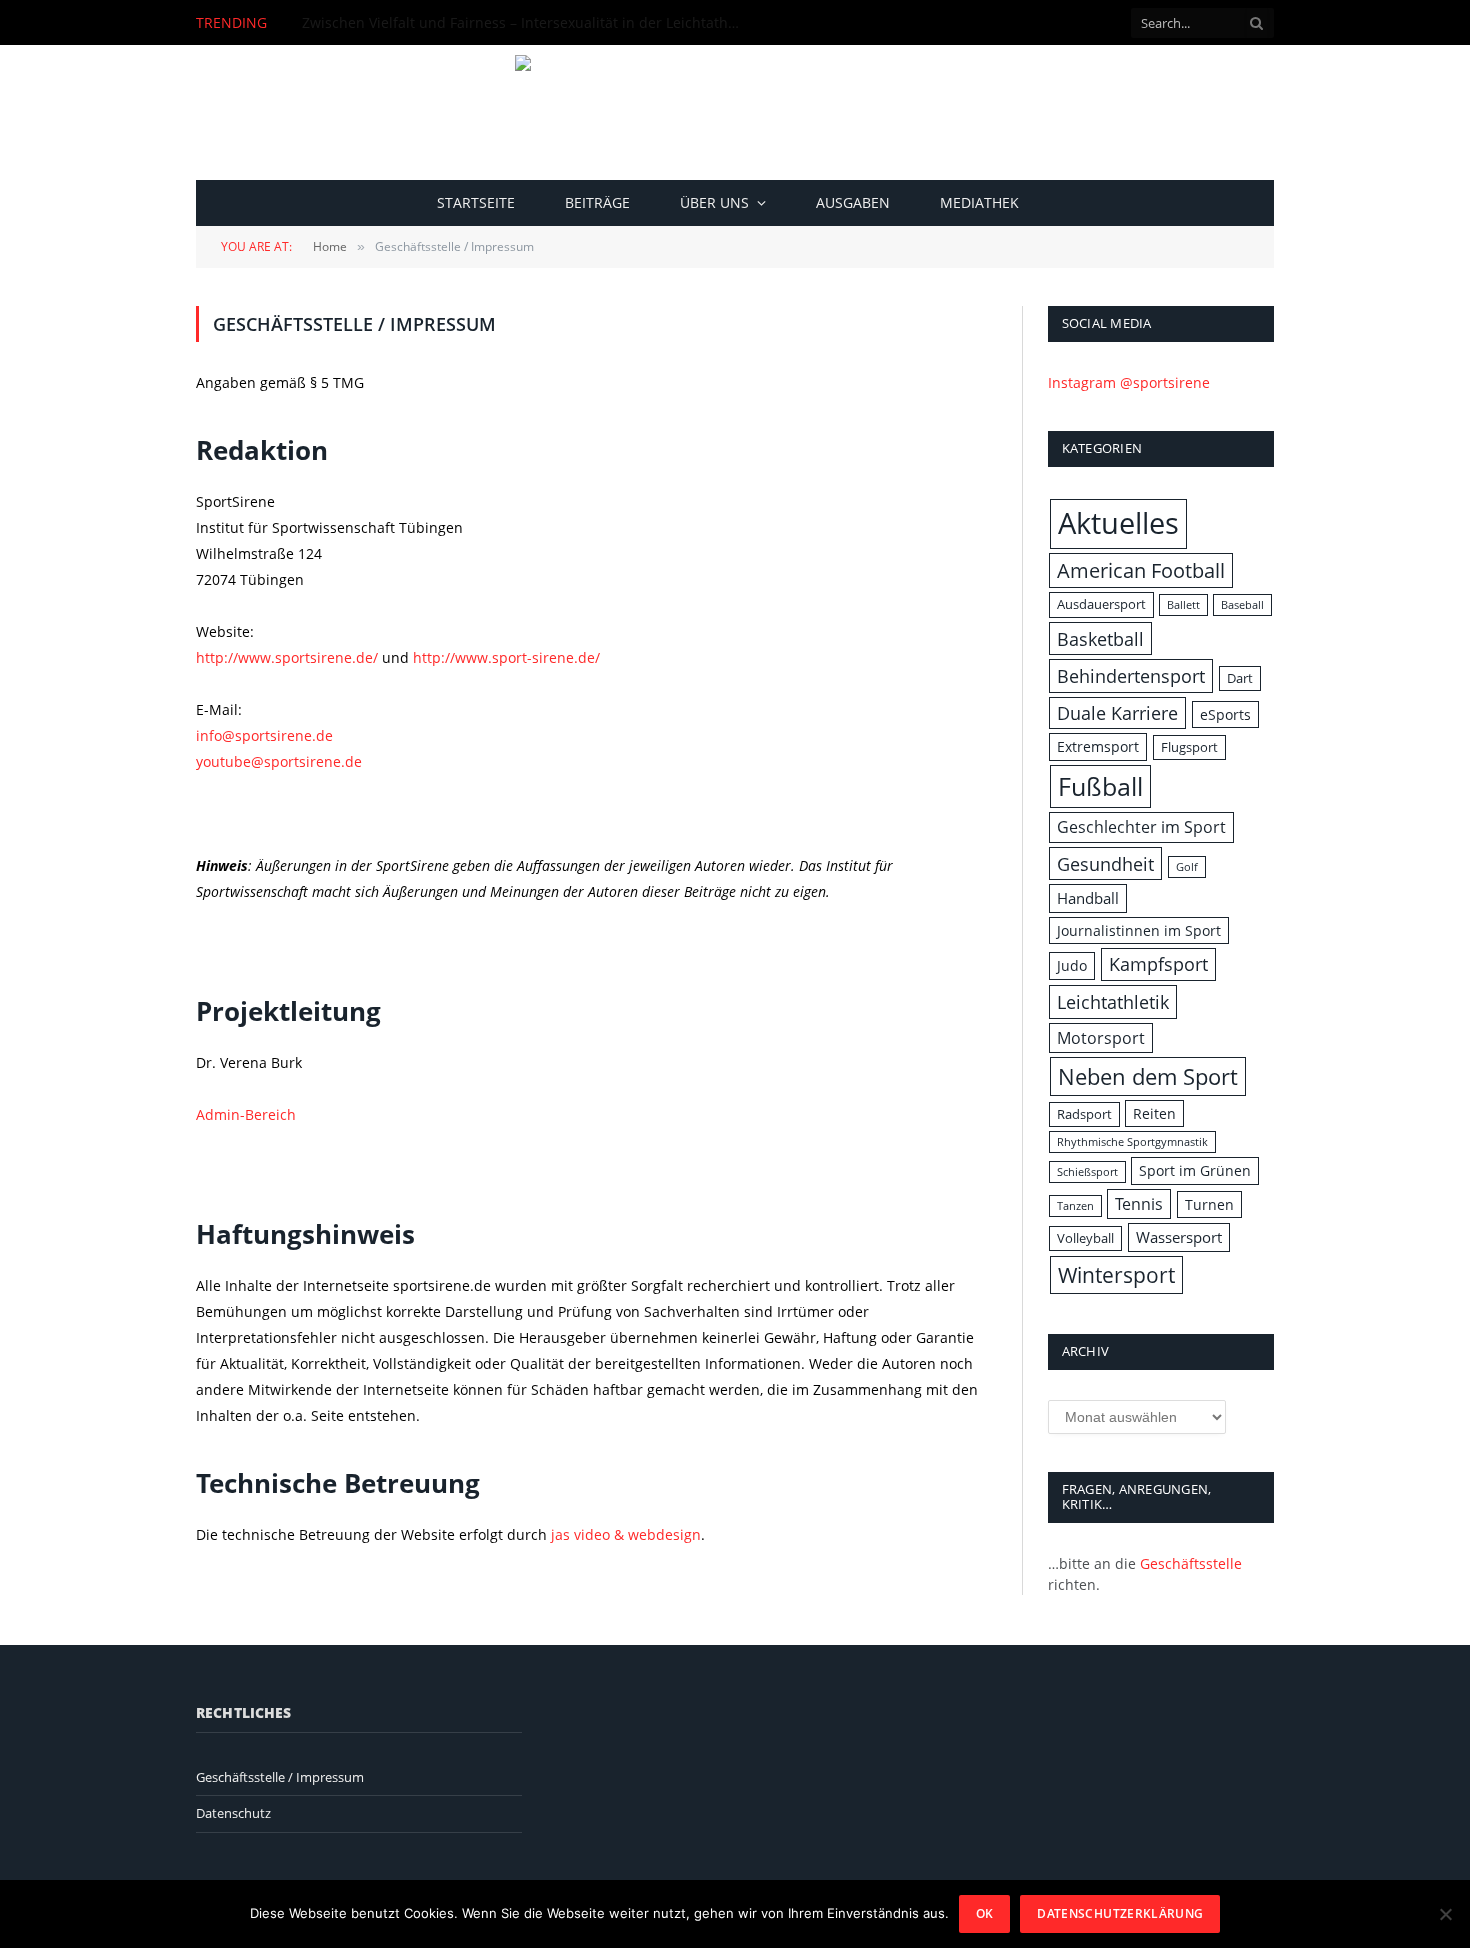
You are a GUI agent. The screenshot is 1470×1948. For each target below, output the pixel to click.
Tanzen (1075, 1206)
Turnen (1209, 1204)
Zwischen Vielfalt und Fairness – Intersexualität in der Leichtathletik (527, 23)
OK (985, 1913)
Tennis (1139, 1204)
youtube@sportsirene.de (279, 761)
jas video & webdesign (626, 1534)
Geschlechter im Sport (1141, 827)
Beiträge (597, 202)
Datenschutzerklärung (1120, 1913)
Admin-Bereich (246, 1114)
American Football (1141, 570)
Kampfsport (1158, 964)
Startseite (476, 202)
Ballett (1183, 605)
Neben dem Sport (1148, 1076)
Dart (1240, 678)
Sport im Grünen (1195, 1170)
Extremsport (1098, 746)
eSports (1225, 714)
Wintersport (1116, 1274)
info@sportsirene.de (264, 735)
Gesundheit (1105, 863)
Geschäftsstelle (1191, 1563)
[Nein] (1445, 1914)
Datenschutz (233, 1813)
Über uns (714, 202)
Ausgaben (853, 202)
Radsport (1084, 1114)
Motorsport (1101, 1038)
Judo (1072, 965)
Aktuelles (1118, 523)
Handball (1088, 898)
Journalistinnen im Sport (1139, 930)
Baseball (1242, 605)
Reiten (1154, 1113)
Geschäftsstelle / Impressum (280, 1777)
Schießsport (1087, 1172)
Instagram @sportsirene (1129, 382)
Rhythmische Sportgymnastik (1132, 1142)
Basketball (1100, 638)
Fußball (1100, 786)
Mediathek (979, 202)
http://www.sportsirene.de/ (289, 657)
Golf (1187, 867)
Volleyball (1085, 1238)
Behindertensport (1131, 675)
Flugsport (1189, 747)
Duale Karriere (1117, 713)
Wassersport (1179, 1237)
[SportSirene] (735, 112)
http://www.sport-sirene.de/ (506, 657)
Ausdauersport (1101, 604)
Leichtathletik (1113, 1001)
